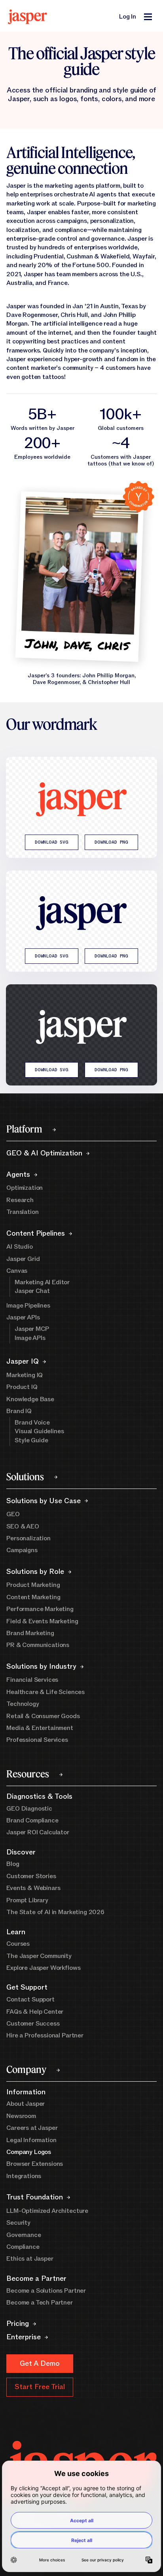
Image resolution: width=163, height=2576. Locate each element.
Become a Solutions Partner (46, 2291)
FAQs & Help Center (35, 2012)
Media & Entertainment (40, 1728)
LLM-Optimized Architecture (47, 2211)
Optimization (25, 1188)
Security (18, 2223)
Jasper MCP (32, 1329)
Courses (18, 1944)
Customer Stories (31, 1876)
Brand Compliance (32, 1820)
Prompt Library (27, 1900)
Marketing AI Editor (42, 1282)
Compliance (23, 2247)
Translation (22, 1212)
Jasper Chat (32, 1291)
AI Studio (20, 1247)
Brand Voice (32, 1423)
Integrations (24, 2176)
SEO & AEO (23, 1526)
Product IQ (22, 1387)
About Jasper (26, 2104)
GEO (13, 1514)
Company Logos (29, 2152)
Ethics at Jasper (30, 2259)
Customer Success (33, 2024)
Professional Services (37, 1740)
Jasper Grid (23, 1259)
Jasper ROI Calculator (38, 1832)
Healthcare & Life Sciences (45, 1692)
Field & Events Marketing (42, 1621)
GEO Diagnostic (29, 1809)
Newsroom (21, 2116)
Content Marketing (33, 1597)
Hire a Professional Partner (45, 2035)
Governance (24, 2235)
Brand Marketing (30, 1633)
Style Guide (31, 1440)
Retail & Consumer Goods (43, 1716)
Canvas (17, 1271)
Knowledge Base (30, 1399)
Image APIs (30, 1338)
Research (20, 1200)
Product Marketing (33, 1585)
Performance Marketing (40, 1609)
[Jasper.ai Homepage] (27, 17)
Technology (23, 1704)
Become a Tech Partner (40, 2303)
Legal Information (31, 2140)
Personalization (28, 1538)
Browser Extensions (35, 2164)
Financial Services (32, 1680)
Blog (13, 1864)
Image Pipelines (28, 1306)
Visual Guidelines (39, 1431)
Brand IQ (19, 1411)
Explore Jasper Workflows (43, 1968)
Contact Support (30, 1999)
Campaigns (22, 1550)
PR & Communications (38, 1645)
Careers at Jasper (32, 2128)
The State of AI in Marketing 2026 (55, 1912)
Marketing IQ (25, 1375)
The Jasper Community (39, 1956)
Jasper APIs (23, 1317)
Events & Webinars (33, 1888)
